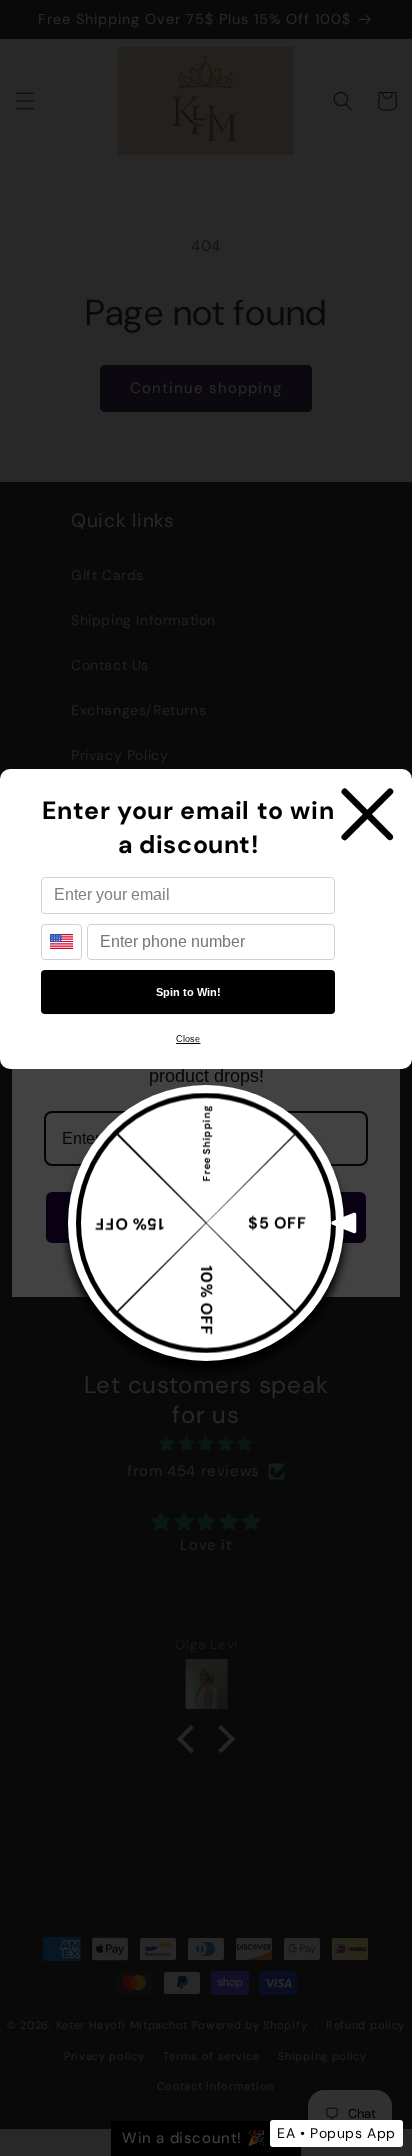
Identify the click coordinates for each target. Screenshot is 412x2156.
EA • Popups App (336, 2133)
